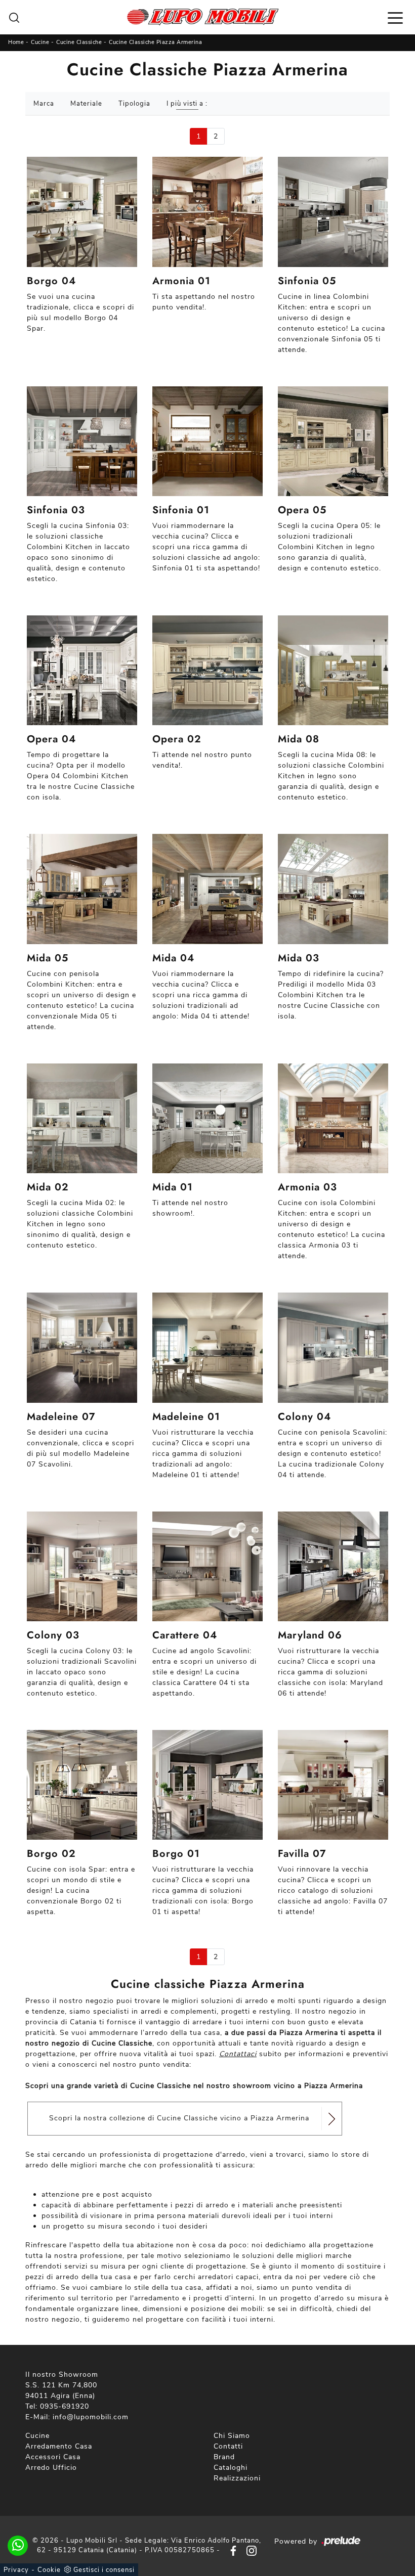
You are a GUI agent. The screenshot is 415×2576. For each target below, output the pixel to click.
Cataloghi (231, 2468)
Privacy (16, 2570)
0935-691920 (65, 2406)
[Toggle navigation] (395, 17)
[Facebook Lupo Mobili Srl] (231, 2550)
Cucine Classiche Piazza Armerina (155, 42)
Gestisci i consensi (104, 2570)
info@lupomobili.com (91, 2417)
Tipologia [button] (134, 104)
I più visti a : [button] (187, 104)
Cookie (49, 2570)
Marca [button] (44, 104)
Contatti (228, 2446)
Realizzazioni (237, 2478)
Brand (224, 2457)
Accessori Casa (53, 2457)
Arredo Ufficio (51, 2468)
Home (16, 42)
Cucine (40, 42)
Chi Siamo (232, 2436)
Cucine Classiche (79, 42)
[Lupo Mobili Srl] (203, 17)
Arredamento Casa (59, 2446)
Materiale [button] (86, 104)
